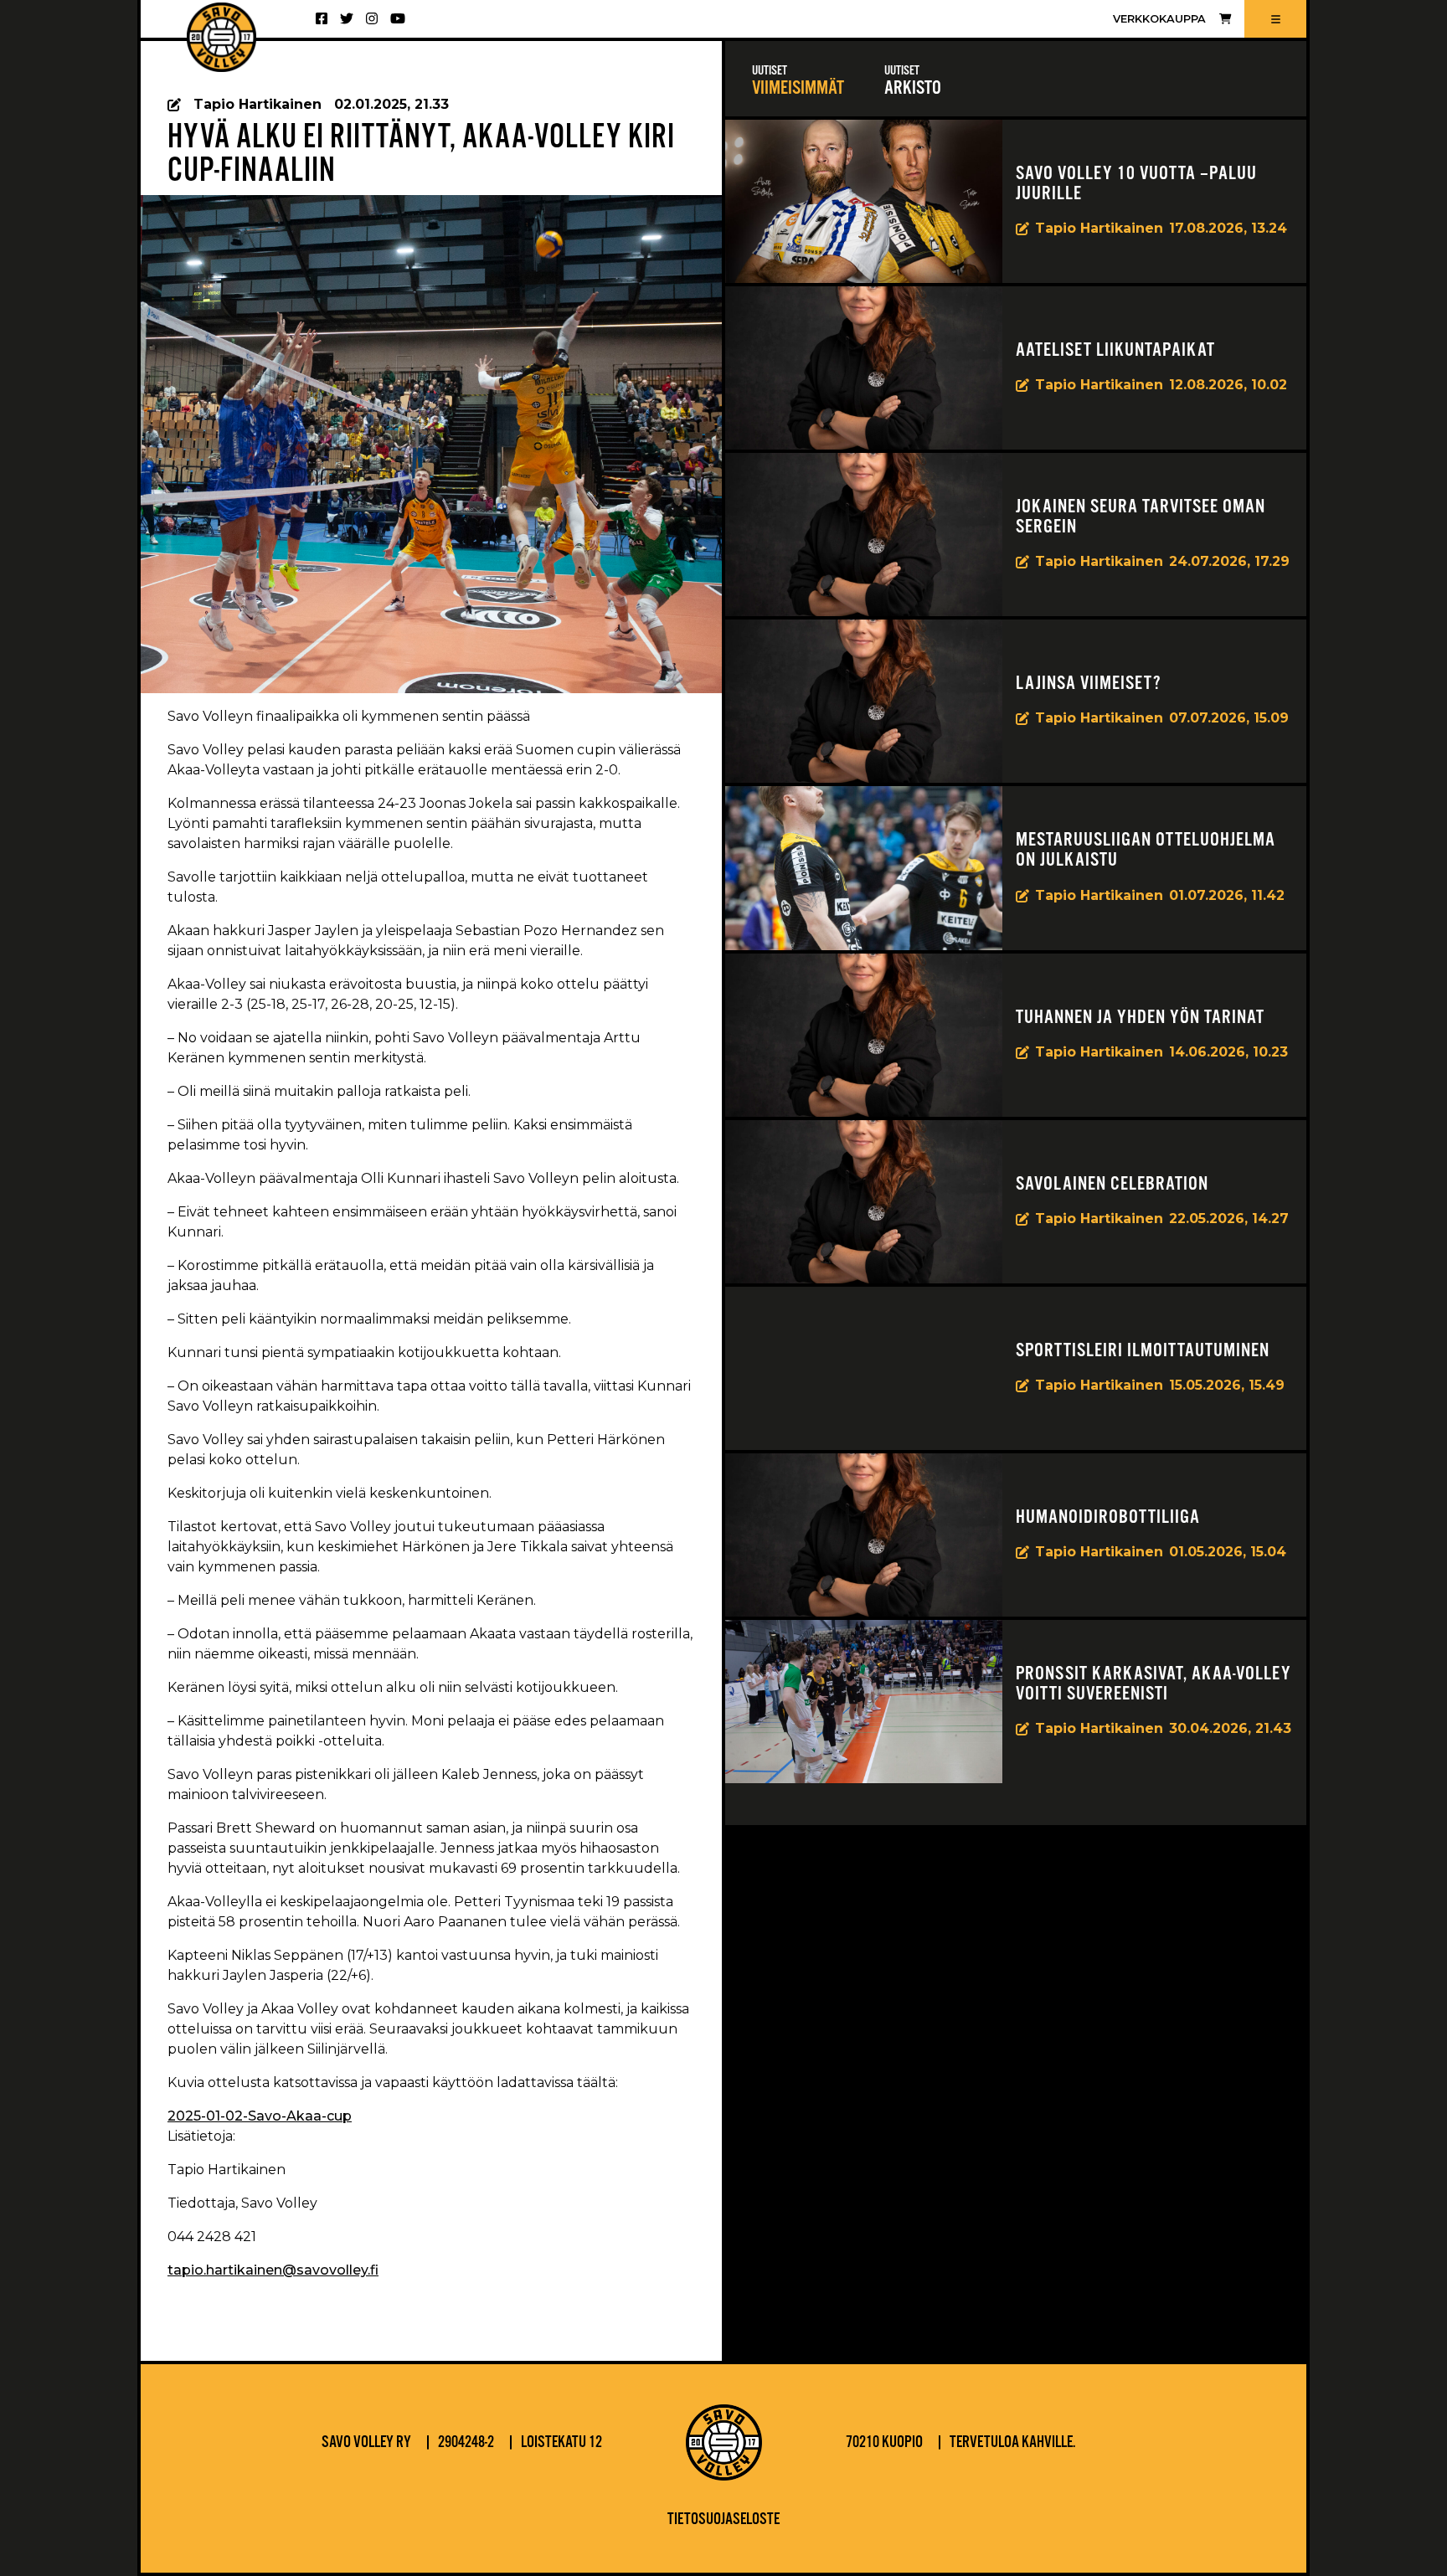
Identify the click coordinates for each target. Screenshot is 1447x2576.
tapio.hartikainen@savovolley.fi (273, 2270)
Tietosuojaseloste (723, 2520)
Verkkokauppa (1159, 19)
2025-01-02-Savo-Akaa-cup (260, 2116)
